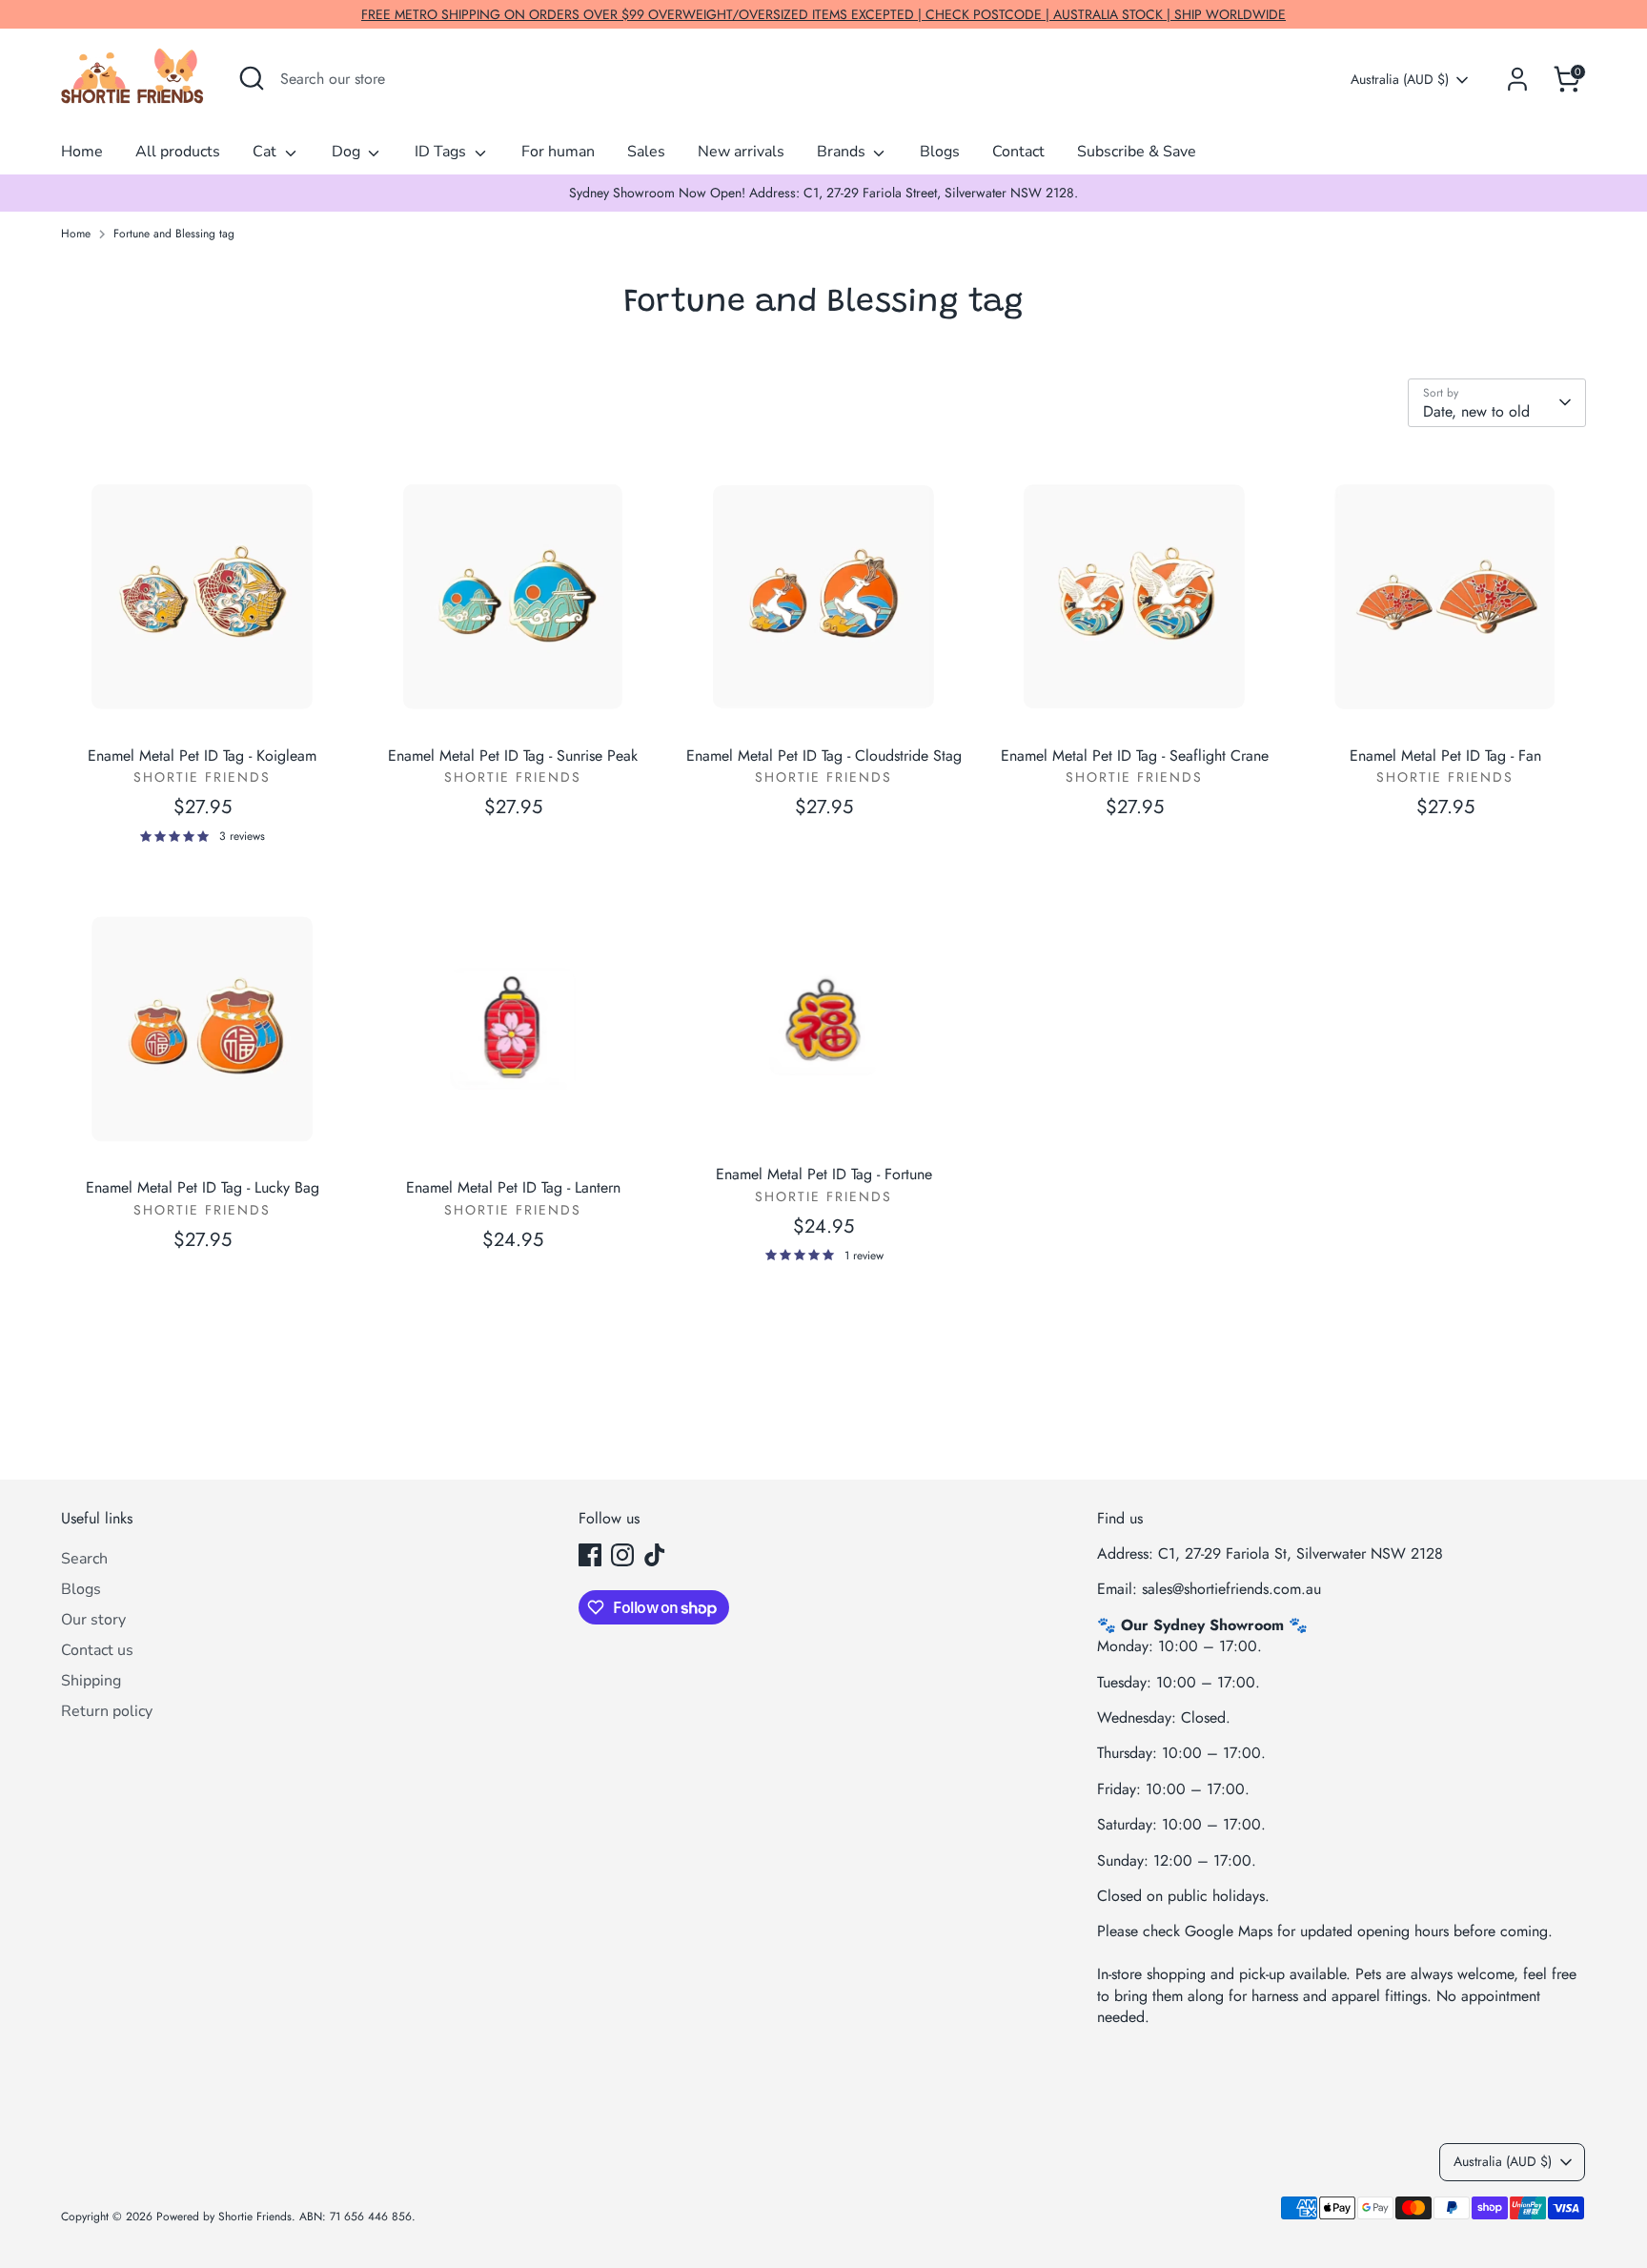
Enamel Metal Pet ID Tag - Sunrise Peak (513, 756)
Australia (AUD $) (1400, 80)
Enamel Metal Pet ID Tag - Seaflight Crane (1135, 756)
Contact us (97, 1650)
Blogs (940, 152)
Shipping (91, 1681)
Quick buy (203, 705)
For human (558, 152)
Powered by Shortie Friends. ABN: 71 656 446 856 (284, 2217)
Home (82, 152)
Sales (646, 152)
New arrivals (741, 152)
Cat (266, 152)
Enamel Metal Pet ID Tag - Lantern (513, 1187)
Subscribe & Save (1137, 152)
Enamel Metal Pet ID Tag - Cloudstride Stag (824, 756)
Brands (843, 152)
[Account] (1517, 79)
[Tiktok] (655, 1555)
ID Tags (442, 152)
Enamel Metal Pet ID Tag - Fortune (824, 1174)
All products (178, 152)
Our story (93, 1620)
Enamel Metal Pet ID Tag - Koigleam (202, 756)
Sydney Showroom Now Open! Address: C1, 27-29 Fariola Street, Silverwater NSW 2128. (823, 193)
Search (84, 1559)
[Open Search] (252, 78)
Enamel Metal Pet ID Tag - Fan (1445, 756)
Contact (1018, 152)
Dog (348, 152)
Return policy (107, 1711)
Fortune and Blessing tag (174, 234)
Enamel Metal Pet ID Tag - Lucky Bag (203, 1187)
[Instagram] (622, 1555)
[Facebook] (590, 1555)
